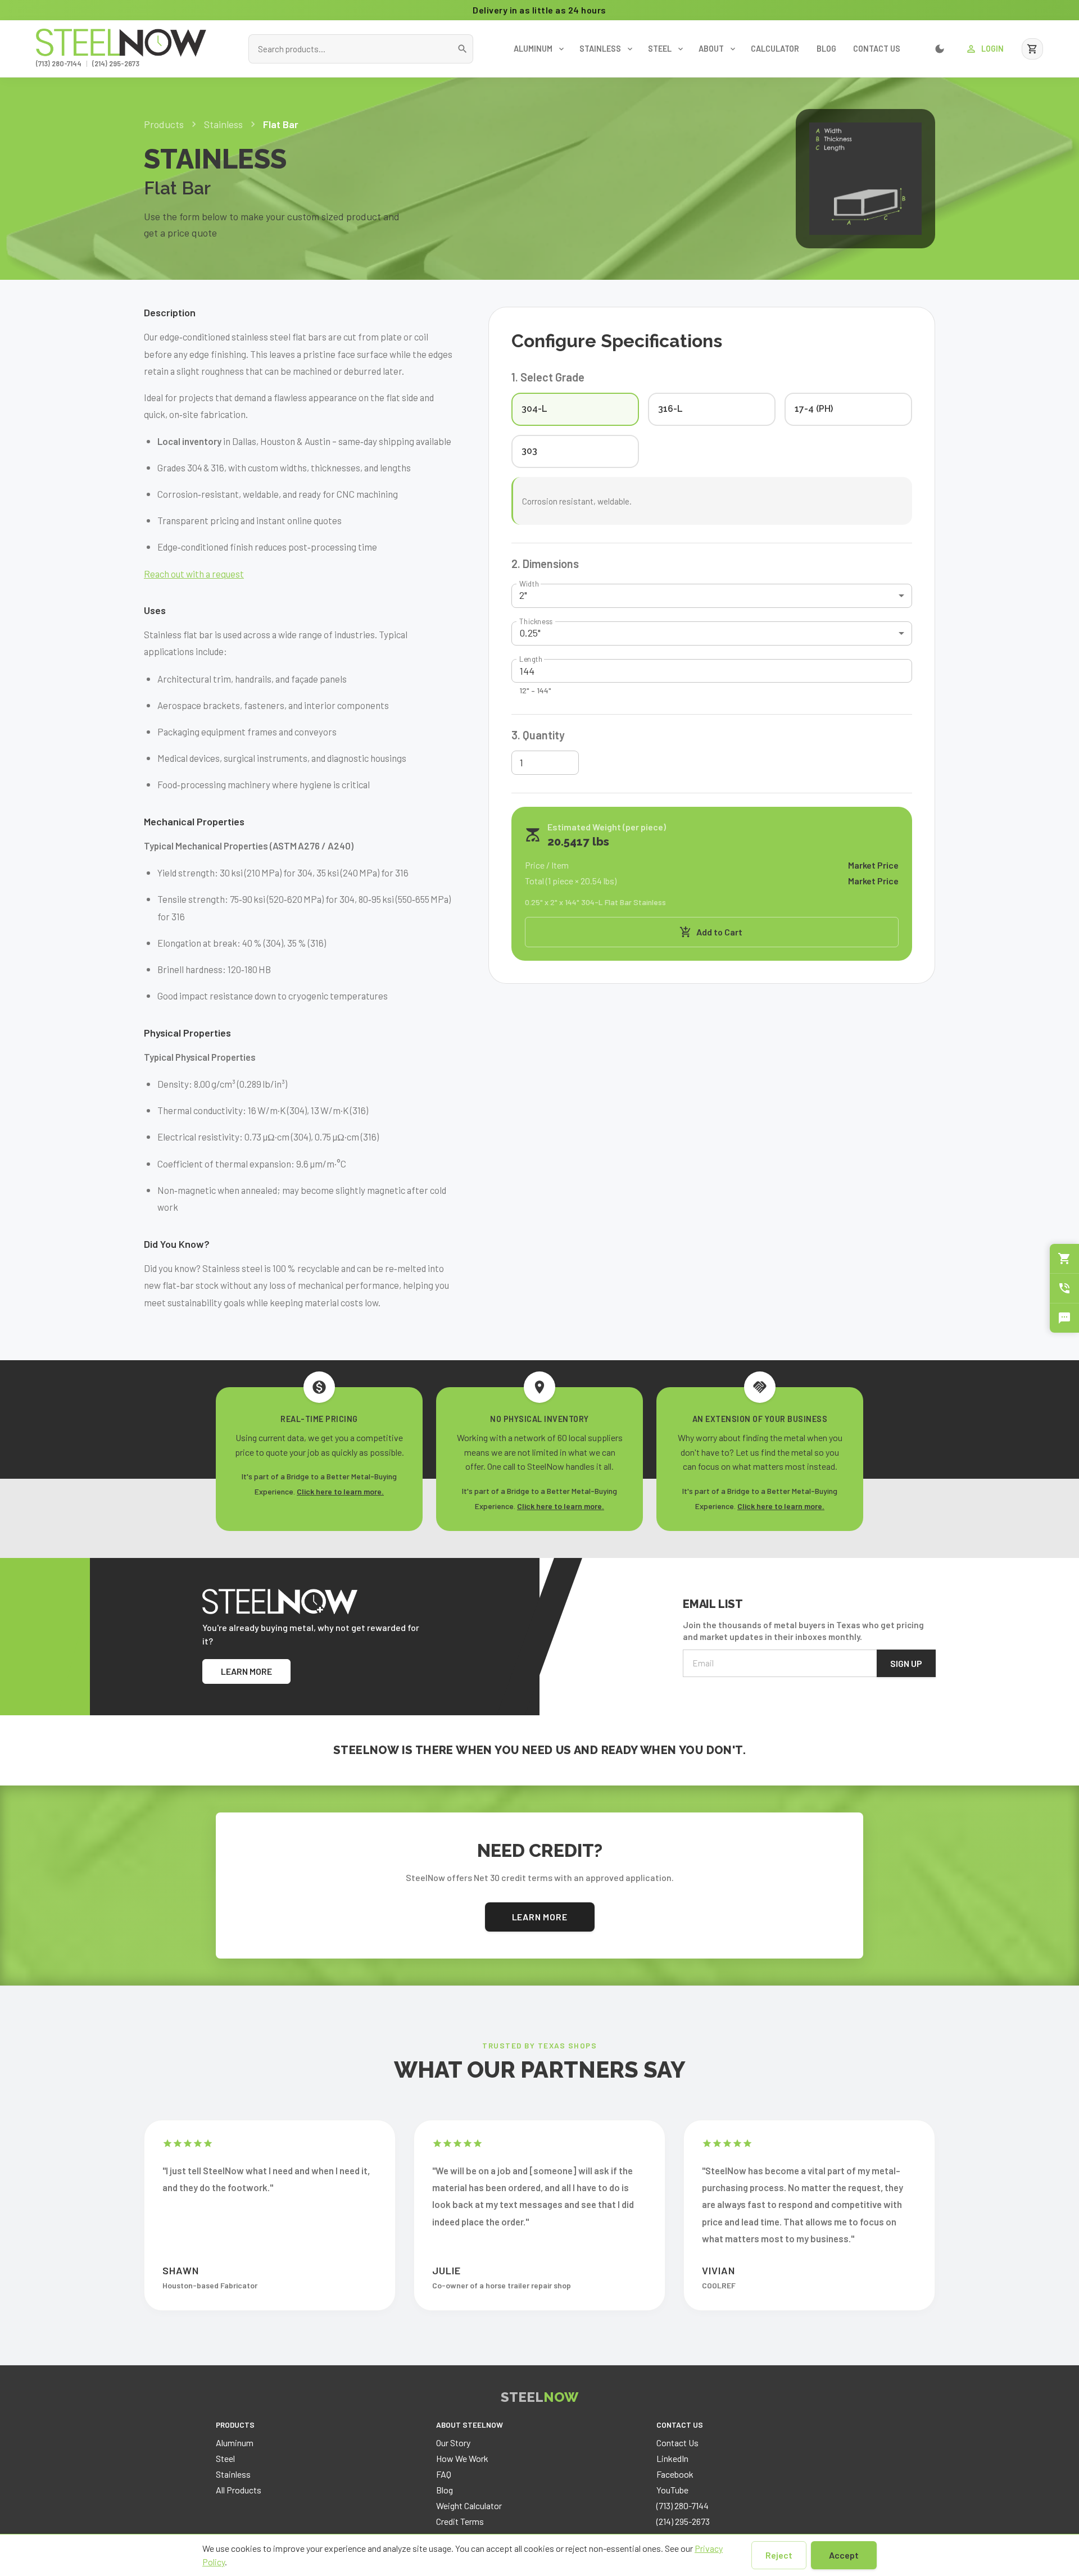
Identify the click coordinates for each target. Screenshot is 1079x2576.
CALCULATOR (775, 49)
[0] (1032, 49)
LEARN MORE (246, 1671)
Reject (779, 2555)
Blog (445, 2490)
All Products (239, 2490)
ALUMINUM (533, 49)
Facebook (675, 2474)
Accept (844, 2555)
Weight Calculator (469, 2505)
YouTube (672, 2490)
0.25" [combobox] (530, 633)
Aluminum (235, 2443)
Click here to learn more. (340, 1491)
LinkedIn (672, 2458)
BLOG (826, 49)
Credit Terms (460, 2521)
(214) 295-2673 (116, 63)
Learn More (540, 1917)
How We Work (462, 2458)
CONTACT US (877, 49)
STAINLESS (600, 49)
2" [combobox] (523, 595)
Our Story (453, 2443)
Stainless (233, 2474)
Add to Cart (719, 932)
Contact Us (677, 2443)
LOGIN (992, 49)
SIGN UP (906, 1663)
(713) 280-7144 (59, 63)
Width (529, 584)
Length (531, 659)
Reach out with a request (194, 574)
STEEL (660, 49)
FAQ (444, 2474)
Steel (225, 2458)
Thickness (536, 621)
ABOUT (711, 49)
